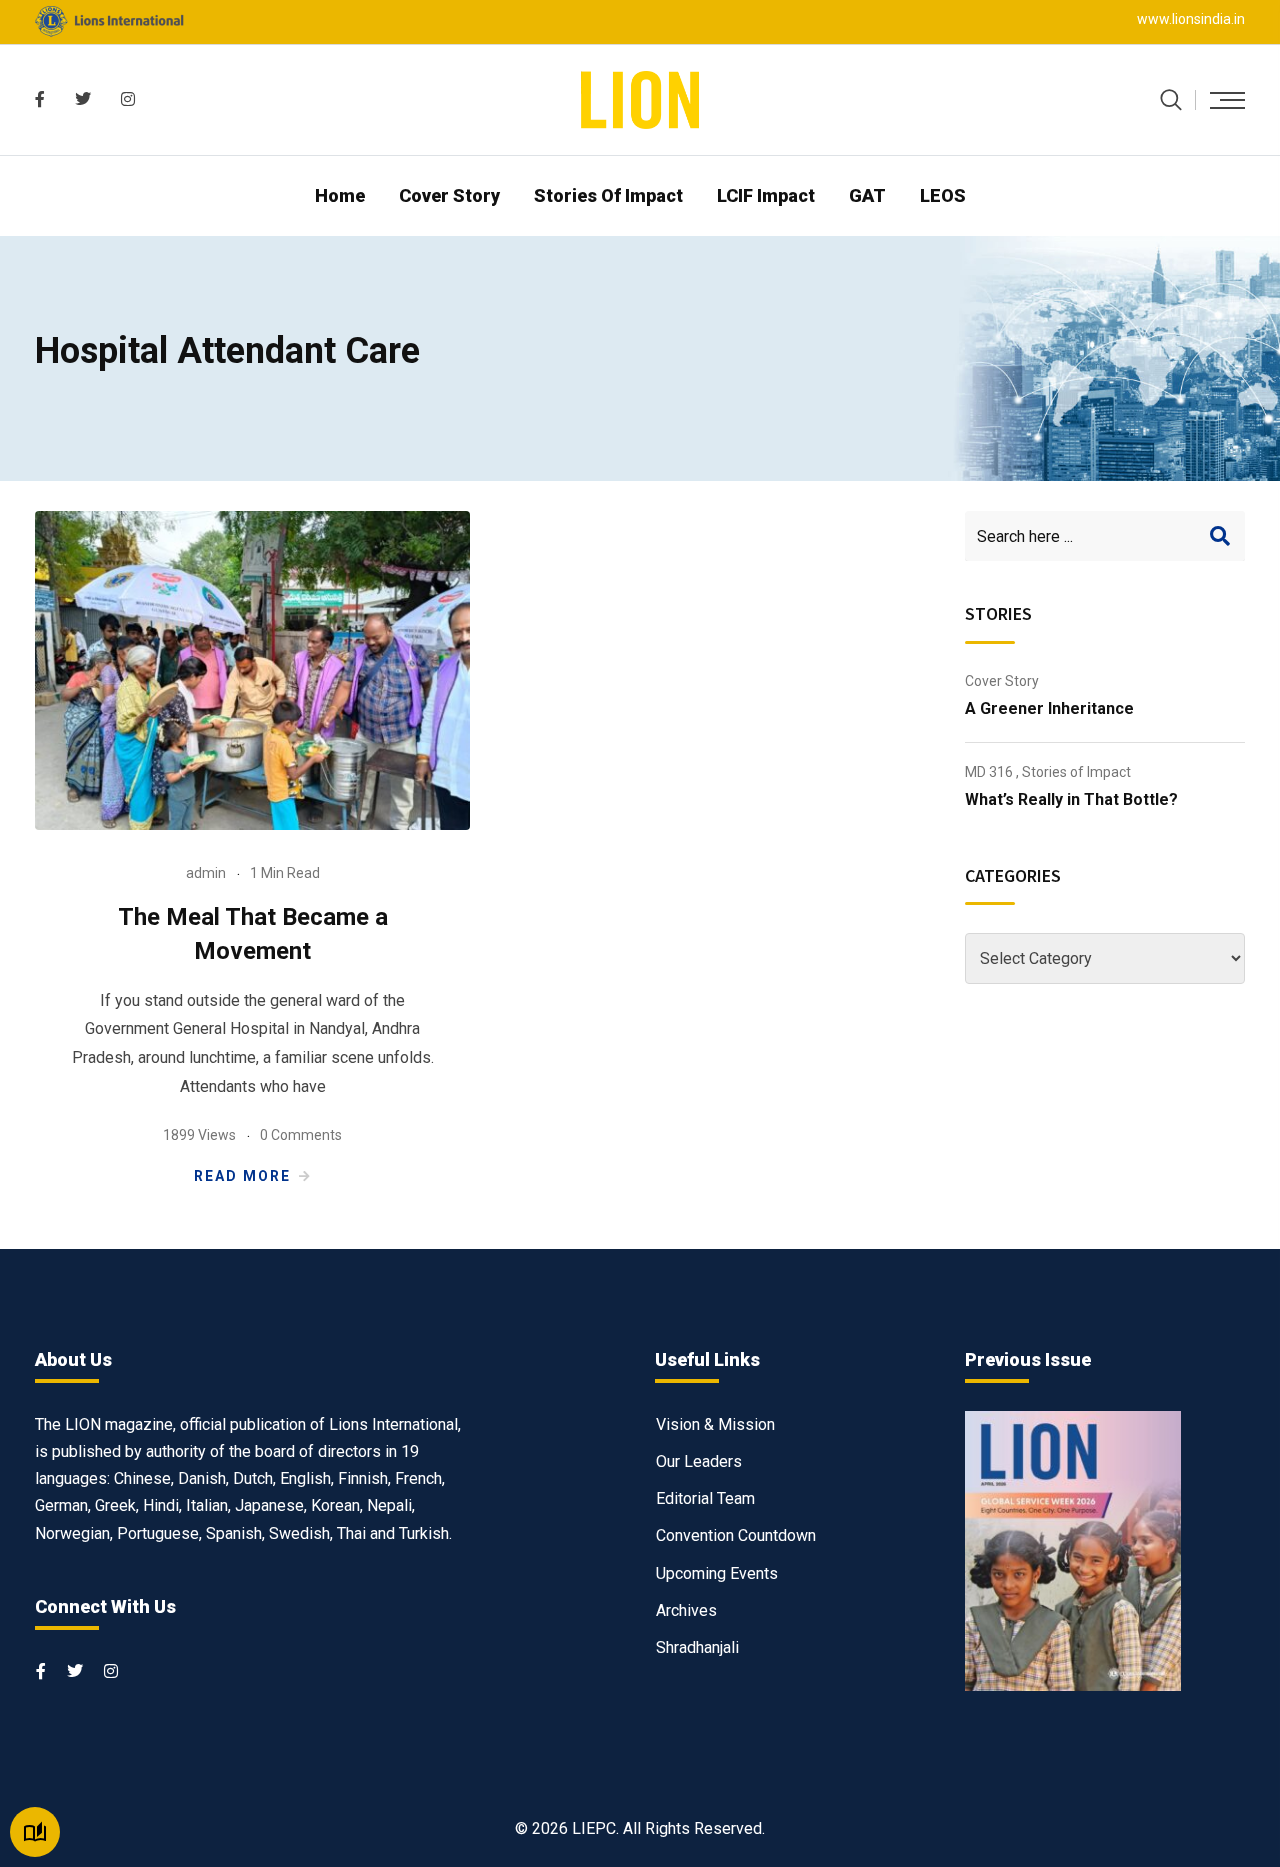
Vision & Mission (715, 1424)
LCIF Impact (766, 195)
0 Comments (301, 1135)
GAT (867, 195)
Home (340, 195)
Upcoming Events (717, 1573)
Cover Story (449, 195)
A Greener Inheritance (1049, 708)
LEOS (943, 195)
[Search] (1171, 100)
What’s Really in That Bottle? (1071, 799)
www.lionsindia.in (1191, 19)
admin (206, 873)
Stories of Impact (608, 195)
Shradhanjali (697, 1647)
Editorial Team (705, 1498)
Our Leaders (699, 1461)
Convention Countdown (736, 1535)
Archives (686, 1610)
